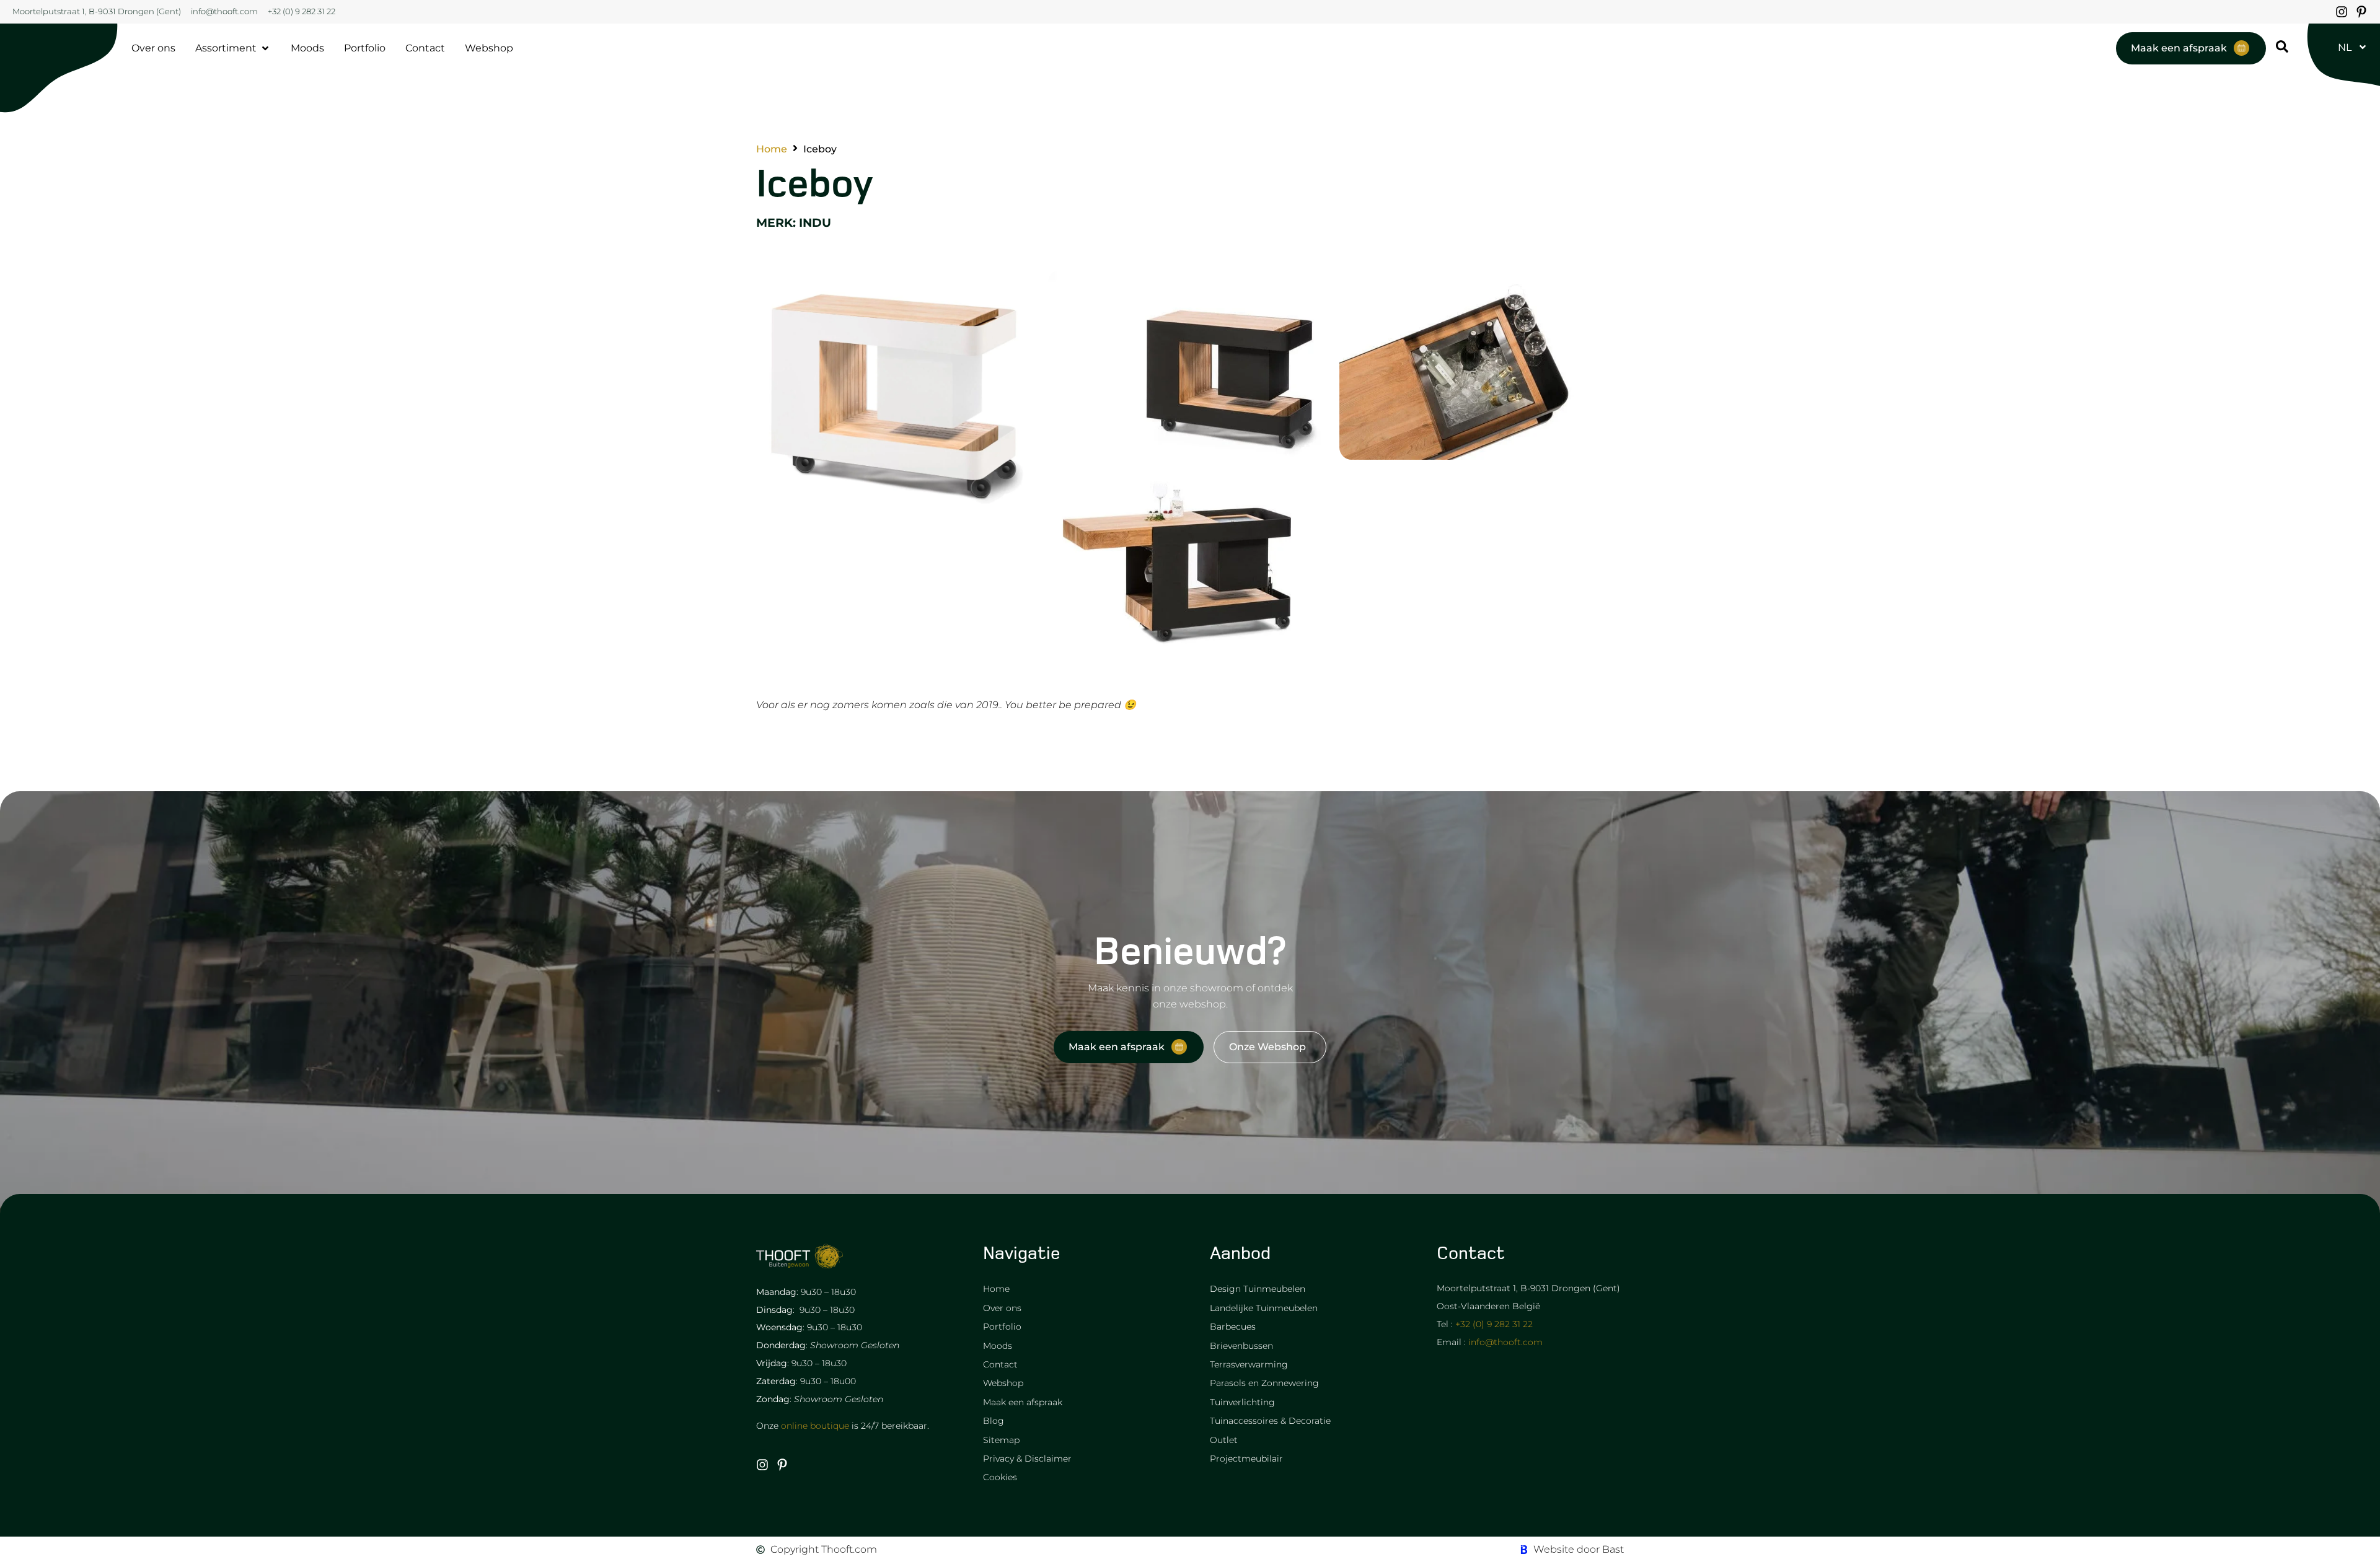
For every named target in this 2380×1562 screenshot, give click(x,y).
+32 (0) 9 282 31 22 (1494, 1324)
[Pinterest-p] (2361, 12)
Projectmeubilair (1246, 1459)
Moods (998, 1346)
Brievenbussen (1241, 1346)
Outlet (1224, 1440)
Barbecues (1233, 1327)
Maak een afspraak (1023, 1402)
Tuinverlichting (1242, 1402)
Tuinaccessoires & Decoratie (1270, 1421)
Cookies (1000, 1477)
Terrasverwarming (1249, 1364)
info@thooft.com (1505, 1342)
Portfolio (1002, 1327)
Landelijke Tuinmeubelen (1264, 1308)
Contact (1000, 1364)
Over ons (1002, 1308)
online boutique (815, 1426)
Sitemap (1001, 1440)
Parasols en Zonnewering (1264, 1383)
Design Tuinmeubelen (1258, 1289)
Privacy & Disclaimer (1027, 1459)
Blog (994, 1421)
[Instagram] (2342, 12)
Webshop (1003, 1383)
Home (772, 149)
